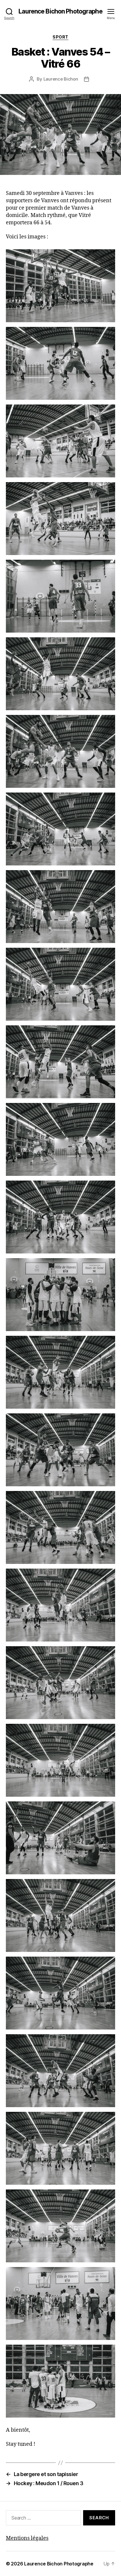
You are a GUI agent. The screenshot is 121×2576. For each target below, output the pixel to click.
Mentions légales (27, 2538)
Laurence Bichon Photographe (60, 11)
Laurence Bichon (61, 79)
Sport (60, 37)
